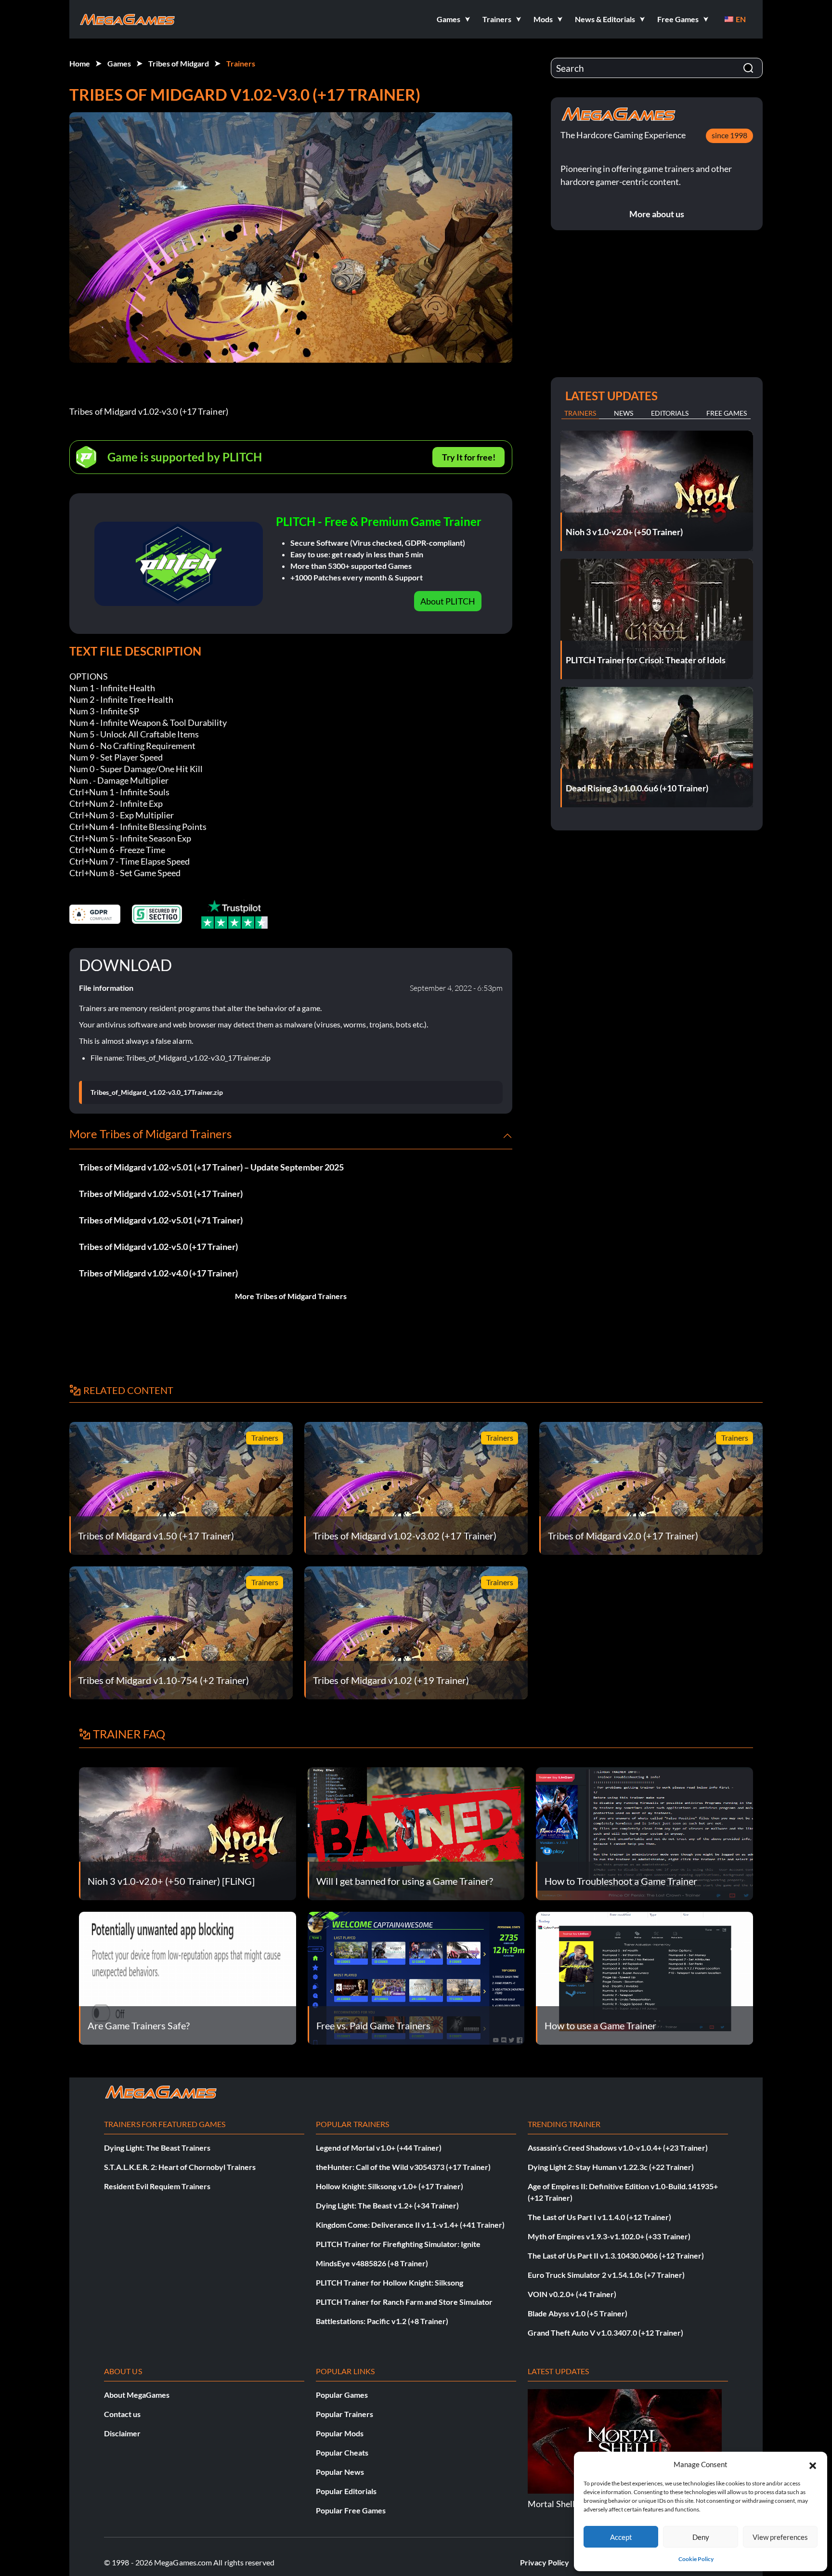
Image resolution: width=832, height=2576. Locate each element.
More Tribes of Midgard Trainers (291, 1296)
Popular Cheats (342, 2452)
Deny (701, 2537)
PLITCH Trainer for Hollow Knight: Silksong (390, 2282)
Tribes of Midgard (179, 63)
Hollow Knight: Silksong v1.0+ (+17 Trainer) (390, 2186)
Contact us (122, 2414)
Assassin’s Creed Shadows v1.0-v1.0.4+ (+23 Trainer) (618, 2148)
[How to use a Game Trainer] (644, 1977)
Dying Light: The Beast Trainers (157, 2148)
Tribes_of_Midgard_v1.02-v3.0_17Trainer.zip (157, 1092)
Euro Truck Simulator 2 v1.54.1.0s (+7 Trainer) (606, 2275)
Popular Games (342, 2395)
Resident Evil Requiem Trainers (157, 2186)
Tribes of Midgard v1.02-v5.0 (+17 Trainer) (158, 1247)
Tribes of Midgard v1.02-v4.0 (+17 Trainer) (158, 1273)
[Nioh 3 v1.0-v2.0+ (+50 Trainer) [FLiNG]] (188, 1833)
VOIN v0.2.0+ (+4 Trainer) (572, 2294)
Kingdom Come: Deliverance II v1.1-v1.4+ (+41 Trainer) (410, 2225)
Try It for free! (469, 457)
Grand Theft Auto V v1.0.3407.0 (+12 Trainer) (605, 2333)
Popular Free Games (351, 2510)
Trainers (241, 63)
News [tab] (624, 413)
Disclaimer (122, 2433)
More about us (657, 214)
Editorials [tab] (670, 413)
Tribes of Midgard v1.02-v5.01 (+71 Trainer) (161, 1220)
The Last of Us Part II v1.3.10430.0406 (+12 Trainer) (616, 2255)
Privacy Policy (545, 2562)
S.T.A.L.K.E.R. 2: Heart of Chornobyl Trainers (180, 2167)
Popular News (340, 2472)
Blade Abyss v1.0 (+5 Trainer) (578, 2313)
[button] (813, 2464)
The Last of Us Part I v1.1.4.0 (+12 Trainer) (599, 2217)
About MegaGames (137, 2395)
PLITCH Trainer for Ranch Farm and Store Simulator (404, 2302)
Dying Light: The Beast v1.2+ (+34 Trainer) (387, 2205)
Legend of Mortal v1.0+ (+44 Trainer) (379, 2148)
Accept (621, 2537)
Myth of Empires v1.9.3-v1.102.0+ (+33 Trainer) (609, 2236)
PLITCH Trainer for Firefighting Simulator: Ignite (398, 2244)
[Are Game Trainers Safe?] (188, 1977)
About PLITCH (448, 601)
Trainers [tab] (580, 413)
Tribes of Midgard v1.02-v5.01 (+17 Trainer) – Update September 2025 (211, 1167)
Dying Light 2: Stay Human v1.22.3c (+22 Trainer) (611, 2167)
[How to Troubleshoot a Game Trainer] (644, 1833)
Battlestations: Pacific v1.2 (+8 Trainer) (382, 2321)
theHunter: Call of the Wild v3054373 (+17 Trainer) (403, 2167)
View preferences (780, 2537)
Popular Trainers (344, 2414)
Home (80, 63)
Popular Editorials (346, 2491)
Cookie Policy (696, 2559)
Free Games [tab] (727, 413)
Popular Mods (340, 2433)
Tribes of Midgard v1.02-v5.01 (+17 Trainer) (161, 1194)
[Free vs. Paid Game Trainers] (416, 1977)
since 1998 (729, 135)
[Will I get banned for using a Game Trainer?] (416, 1833)
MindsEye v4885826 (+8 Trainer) (372, 2263)
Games (119, 63)
